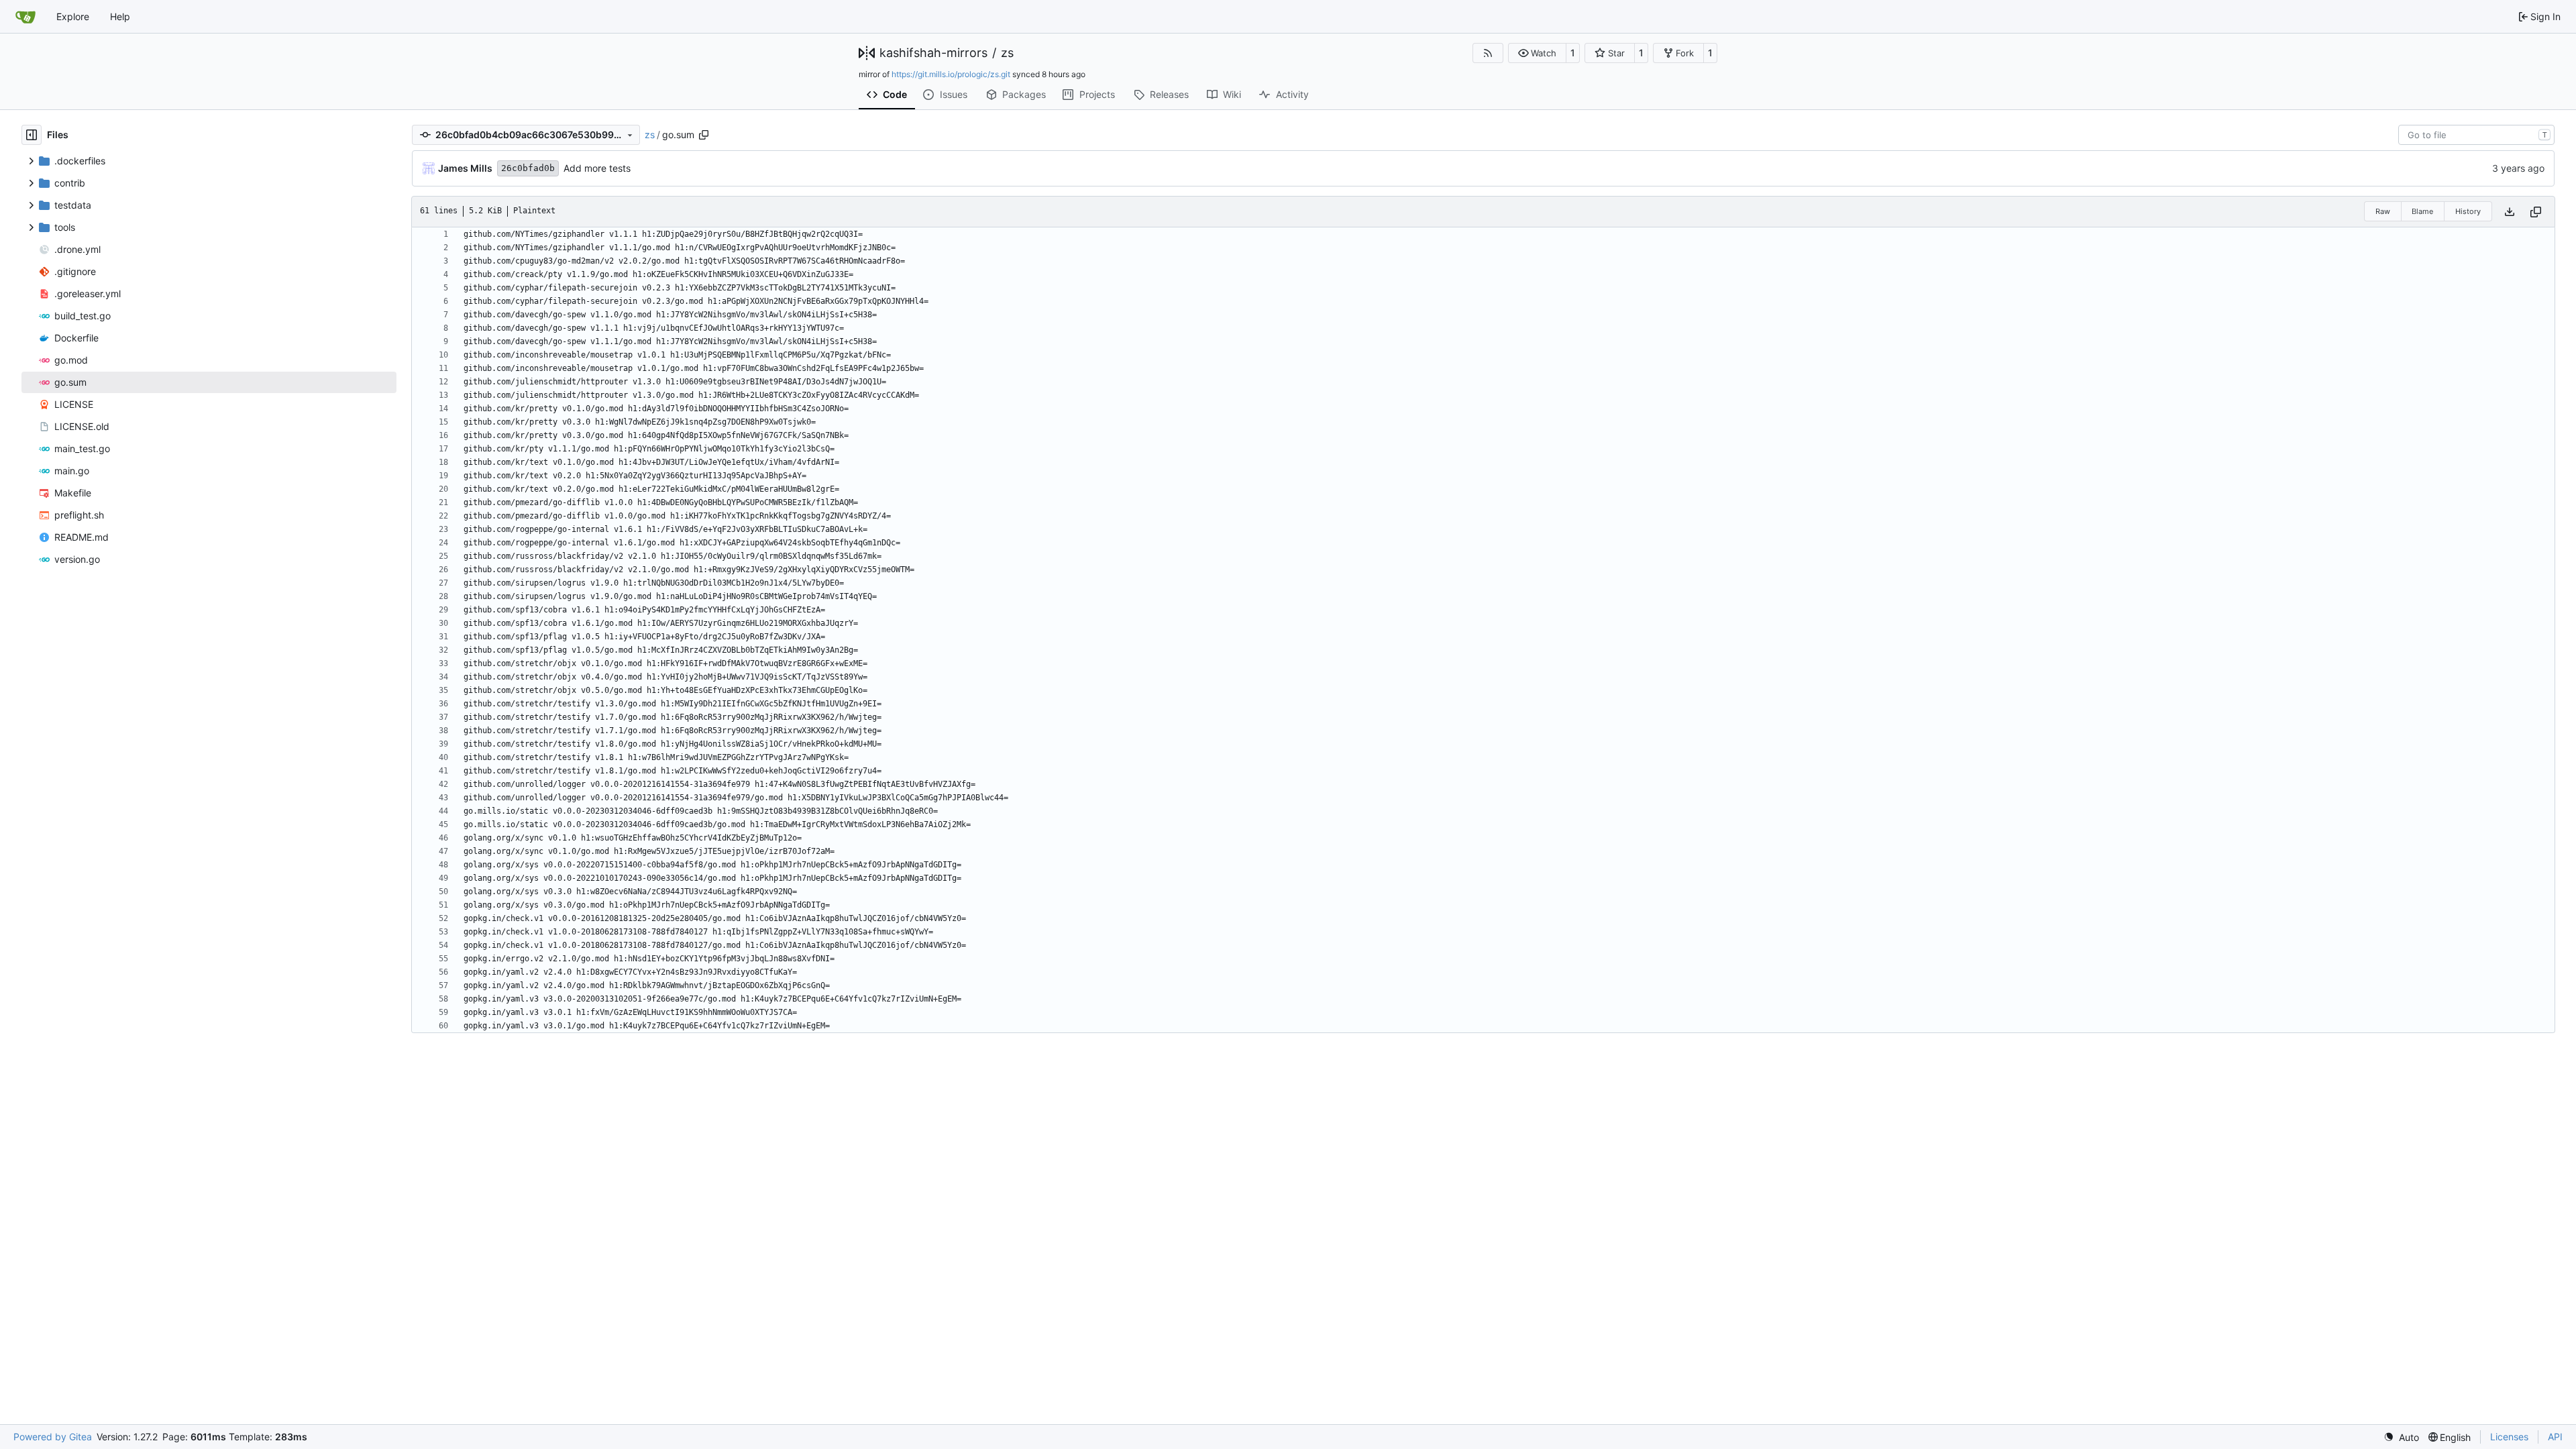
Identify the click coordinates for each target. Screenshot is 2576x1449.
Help (120, 16)
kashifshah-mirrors (933, 53)
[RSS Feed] (1488, 53)
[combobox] (2476, 135)
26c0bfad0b (528, 168)
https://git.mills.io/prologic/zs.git (951, 74)
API (2555, 1437)
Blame (2422, 211)
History (2468, 211)
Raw (2383, 211)
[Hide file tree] (32, 135)
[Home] (25, 17)
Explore (73, 16)
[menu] (2401, 1437)
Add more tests (597, 168)
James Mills (465, 168)
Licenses (2509, 1437)
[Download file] (2510, 212)
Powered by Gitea (53, 1437)
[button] (1537, 53)
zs (1007, 53)
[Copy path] (704, 135)
